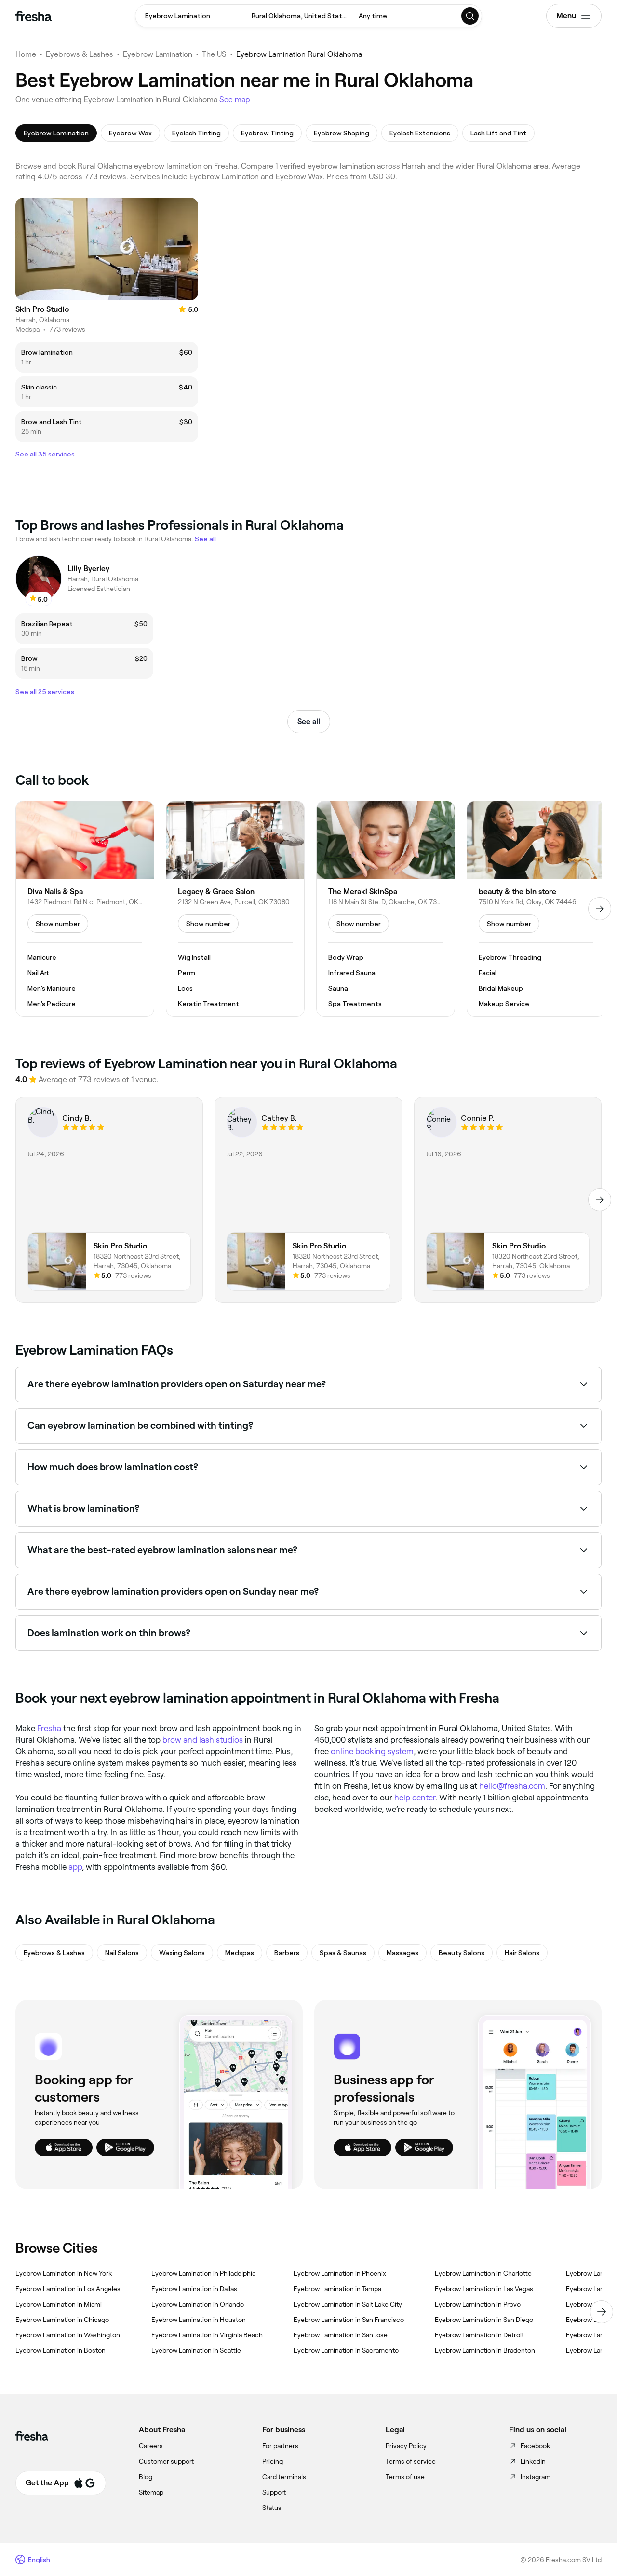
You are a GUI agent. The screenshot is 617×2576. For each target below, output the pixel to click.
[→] (600, 909)
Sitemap (151, 2492)
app (75, 1867)
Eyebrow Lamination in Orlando (198, 2304)
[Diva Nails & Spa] (85, 909)
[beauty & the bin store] (536, 909)
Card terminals (284, 2477)
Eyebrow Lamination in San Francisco (349, 2320)
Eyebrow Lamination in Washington (68, 2335)
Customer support (166, 2461)
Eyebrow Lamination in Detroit (479, 2335)
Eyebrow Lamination (158, 54)
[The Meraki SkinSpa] (386, 909)
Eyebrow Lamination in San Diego (484, 2320)
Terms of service (411, 2461)
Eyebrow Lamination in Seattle (196, 2350)
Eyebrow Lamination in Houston (199, 2320)
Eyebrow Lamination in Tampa (337, 2289)
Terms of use (405, 2477)
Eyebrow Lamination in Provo (478, 2304)
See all (309, 721)
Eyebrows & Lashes (80, 54)
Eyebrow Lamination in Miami (59, 2304)
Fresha (49, 1728)
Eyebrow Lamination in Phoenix (340, 2273)
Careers (151, 2446)
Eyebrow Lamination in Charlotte (483, 2273)
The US (214, 54)
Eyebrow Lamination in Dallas (194, 2289)
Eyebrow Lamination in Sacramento (346, 2350)
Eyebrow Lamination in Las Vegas (484, 2289)
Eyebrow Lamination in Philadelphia (203, 2273)
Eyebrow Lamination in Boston (60, 2350)
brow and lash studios (203, 1740)
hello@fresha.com (512, 1786)
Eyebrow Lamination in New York (64, 2273)
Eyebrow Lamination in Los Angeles (68, 2289)
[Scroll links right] (602, 2312)
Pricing (273, 2461)
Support (274, 2492)
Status (272, 2508)
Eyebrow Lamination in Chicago (62, 2320)
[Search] (470, 16)
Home (26, 54)
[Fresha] (34, 16)
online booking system (372, 1751)
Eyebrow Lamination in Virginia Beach (207, 2335)
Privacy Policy (406, 2446)
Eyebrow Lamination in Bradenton (485, 2350)
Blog (146, 2477)
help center (415, 1798)
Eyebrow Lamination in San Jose (341, 2335)
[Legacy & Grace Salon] (235, 909)
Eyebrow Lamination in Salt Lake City (348, 2304)
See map (235, 100)
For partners (280, 2446)
